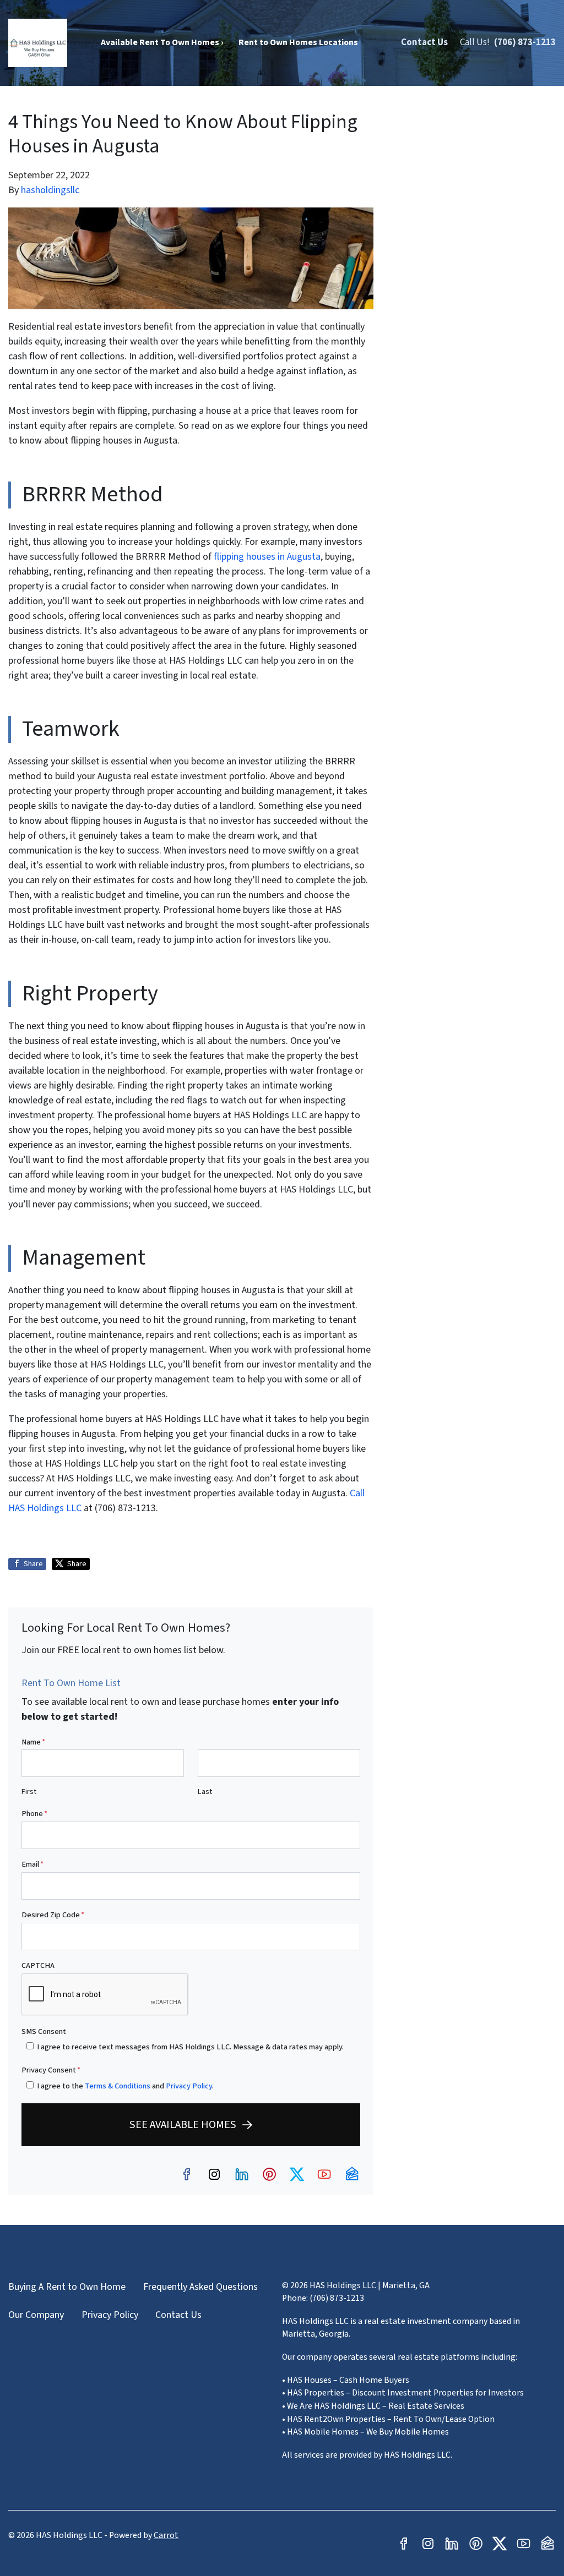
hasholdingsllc (50, 190)
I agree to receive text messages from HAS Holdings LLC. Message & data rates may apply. (190, 2047)
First (29, 1792)
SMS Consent (44, 2031)
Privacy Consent (51, 2070)
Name (33, 1742)
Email (32, 1864)
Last (205, 1792)
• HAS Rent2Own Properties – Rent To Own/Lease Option (388, 2419)
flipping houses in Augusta (267, 557)
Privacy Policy (189, 2086)
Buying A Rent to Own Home (67, 2287)
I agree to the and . (125, 2086)
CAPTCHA (38, 1965)
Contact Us (424, 42)
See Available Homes (183, 2124)
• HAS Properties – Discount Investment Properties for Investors (403, 2393)
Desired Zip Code (53, 1915)
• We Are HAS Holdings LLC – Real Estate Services (373, 2406)
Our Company (36, 2315)
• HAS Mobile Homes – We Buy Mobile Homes (365, 2432)
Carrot (166, 2535)
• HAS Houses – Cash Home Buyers (346, 2380)
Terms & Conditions (118, 2086)
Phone (34, 1814)
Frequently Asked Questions (200, 2287)
